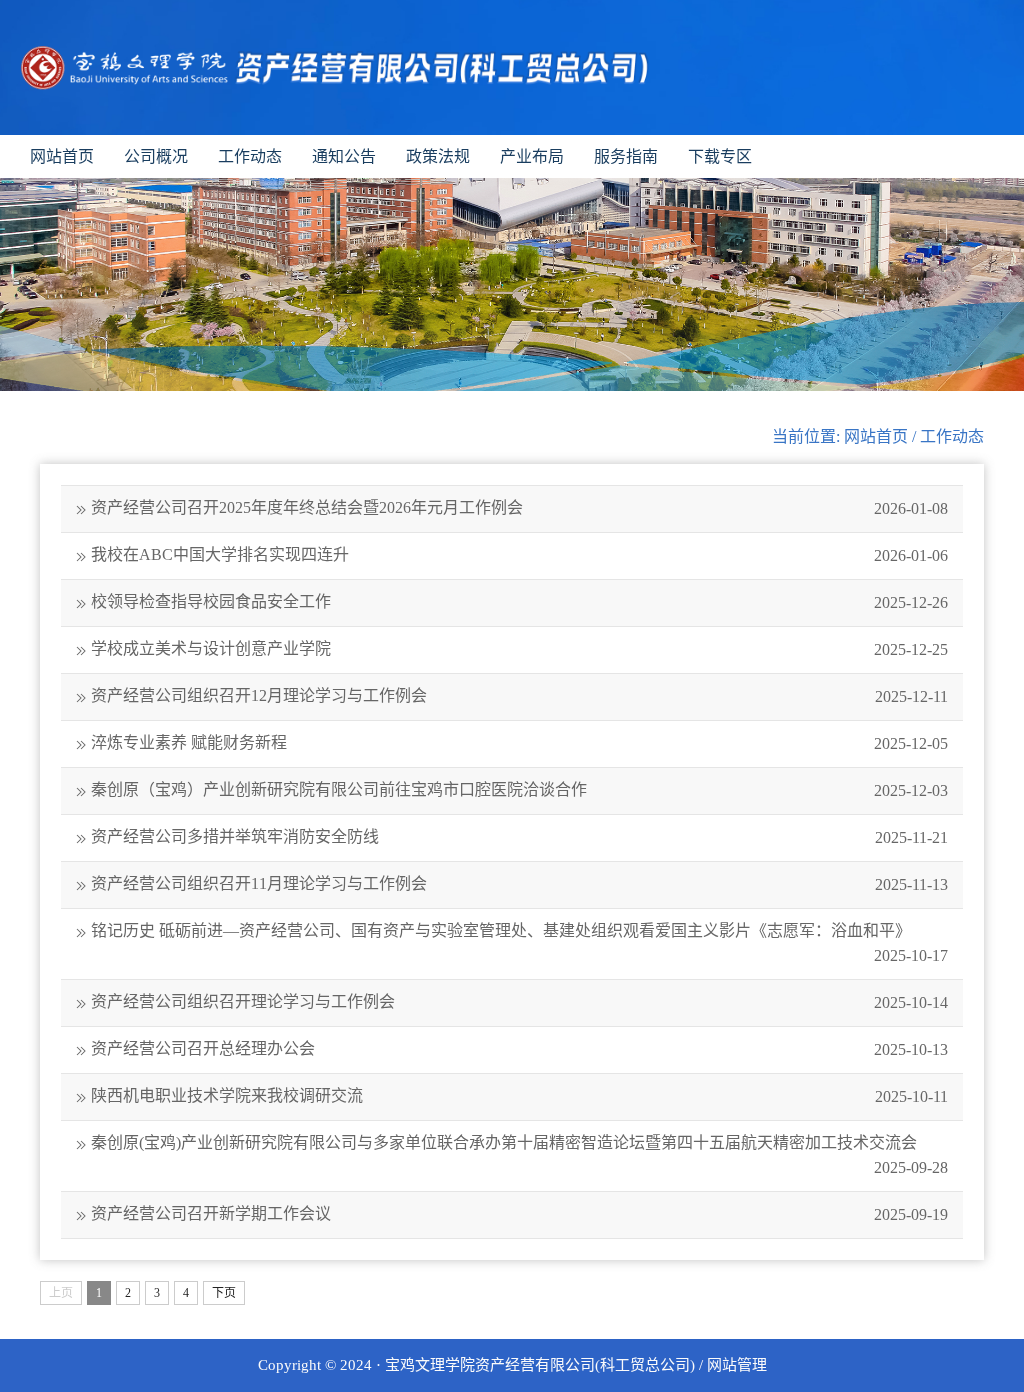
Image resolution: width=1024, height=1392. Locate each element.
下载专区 (720, 156)
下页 (224, 1293)
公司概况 (156, 156)
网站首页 (62, 156)
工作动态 (250, 156)
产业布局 (532, 156)
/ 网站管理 (733, 1365)
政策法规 (438, 156)
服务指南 (626, 156)
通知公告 (344, 156)
